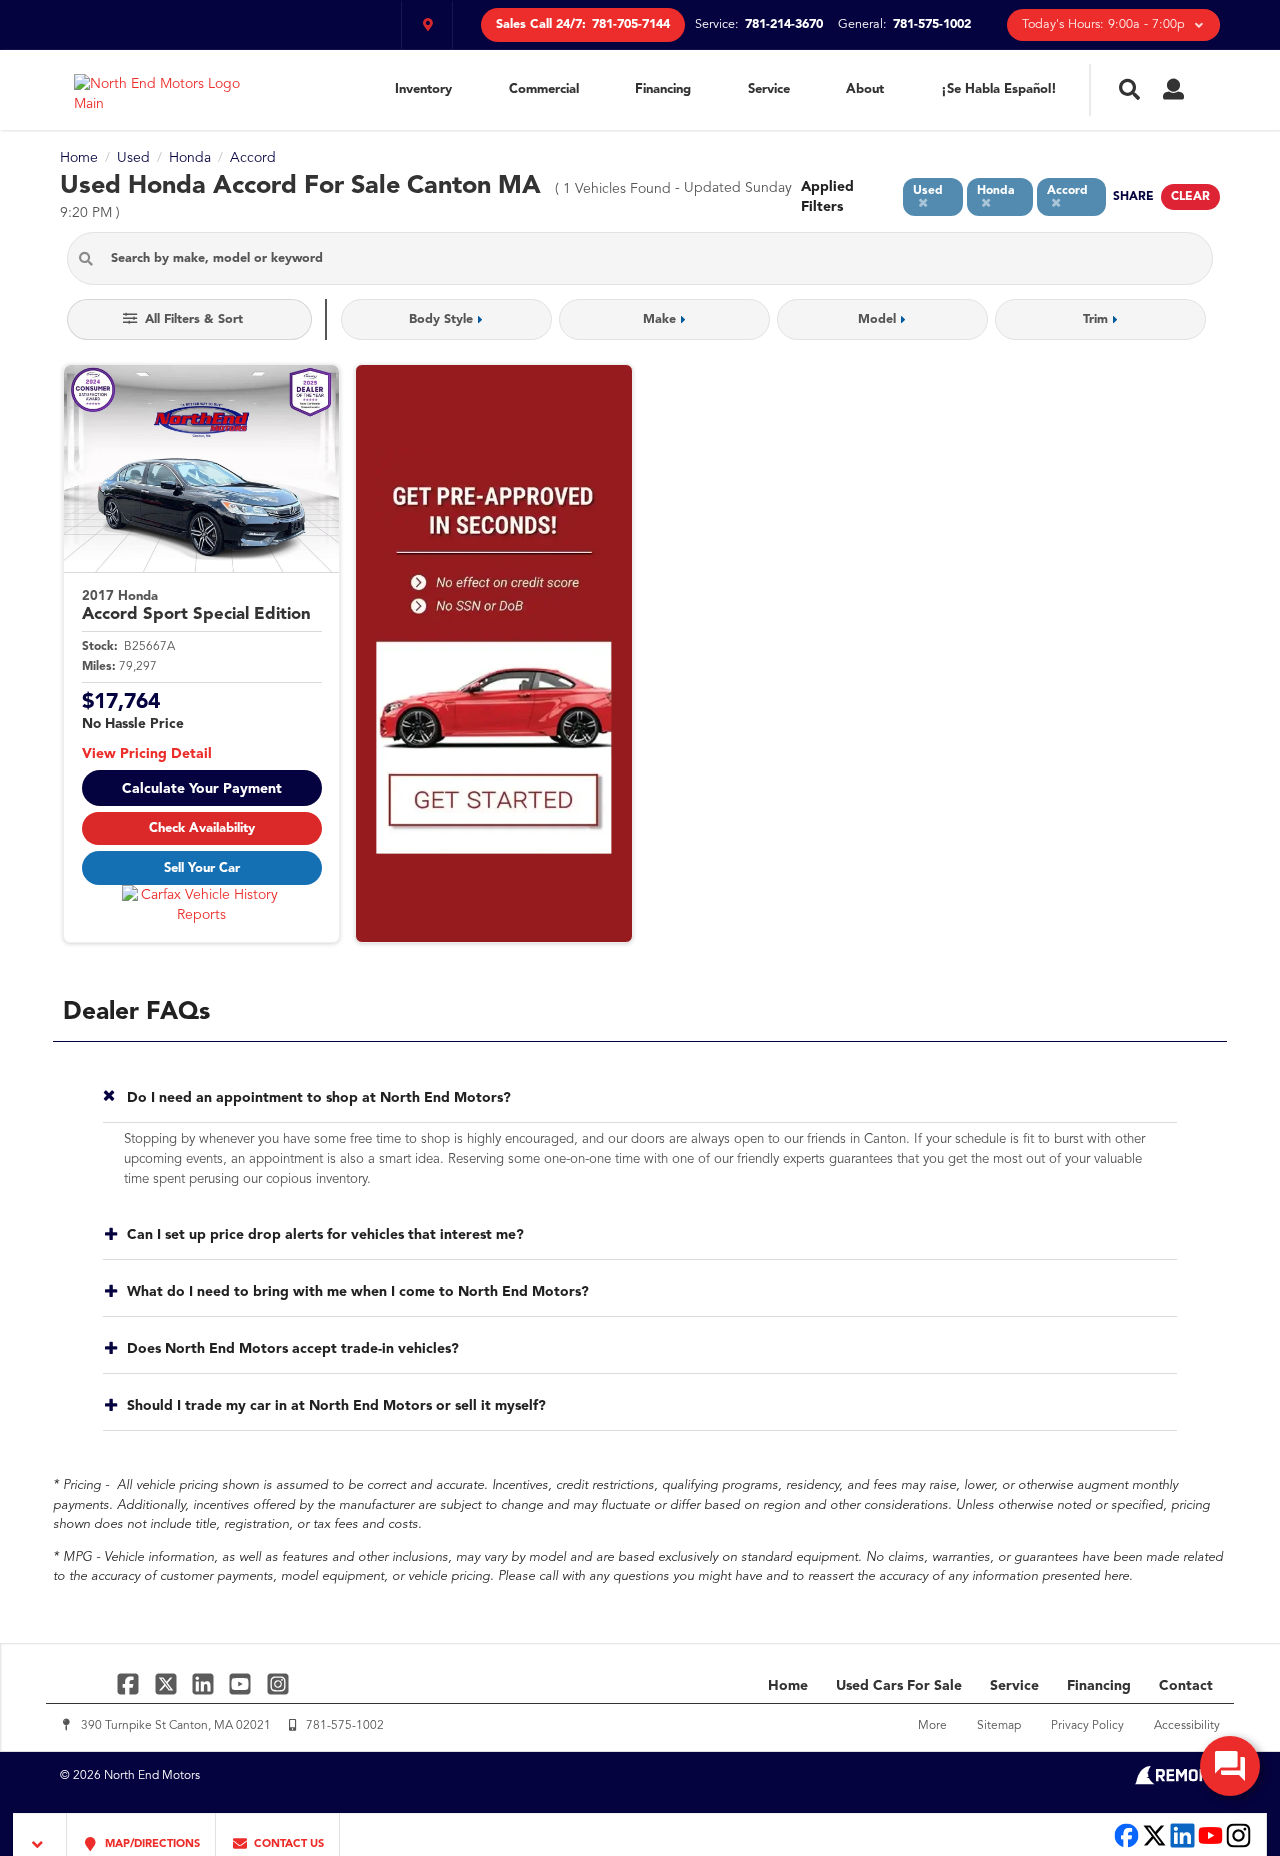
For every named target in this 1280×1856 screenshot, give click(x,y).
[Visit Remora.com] (1177, 1781)
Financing (663, 89)
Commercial (544, 89)
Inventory (423, 89)
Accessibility (1187, 1726)
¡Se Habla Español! (999, 89)
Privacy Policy (1087, 1726)
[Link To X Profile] (167, 1683)
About (865, 89)
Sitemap (999, 1726)
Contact (1186, 1686)
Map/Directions (151, 1844)
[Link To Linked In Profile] (205, 1683)
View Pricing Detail (147, 754)
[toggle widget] (1230, 1766)
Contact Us (287, 1844)
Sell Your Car (202, 868)
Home (788, 1686)
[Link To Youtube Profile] (1210, 1845)
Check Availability (202, 828)
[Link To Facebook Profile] (130, 1683)
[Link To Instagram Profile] (278, 1683)
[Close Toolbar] (40, 1834)
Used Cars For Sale (899, 1686)
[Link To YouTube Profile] (242, 1683)
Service (769, 89)
